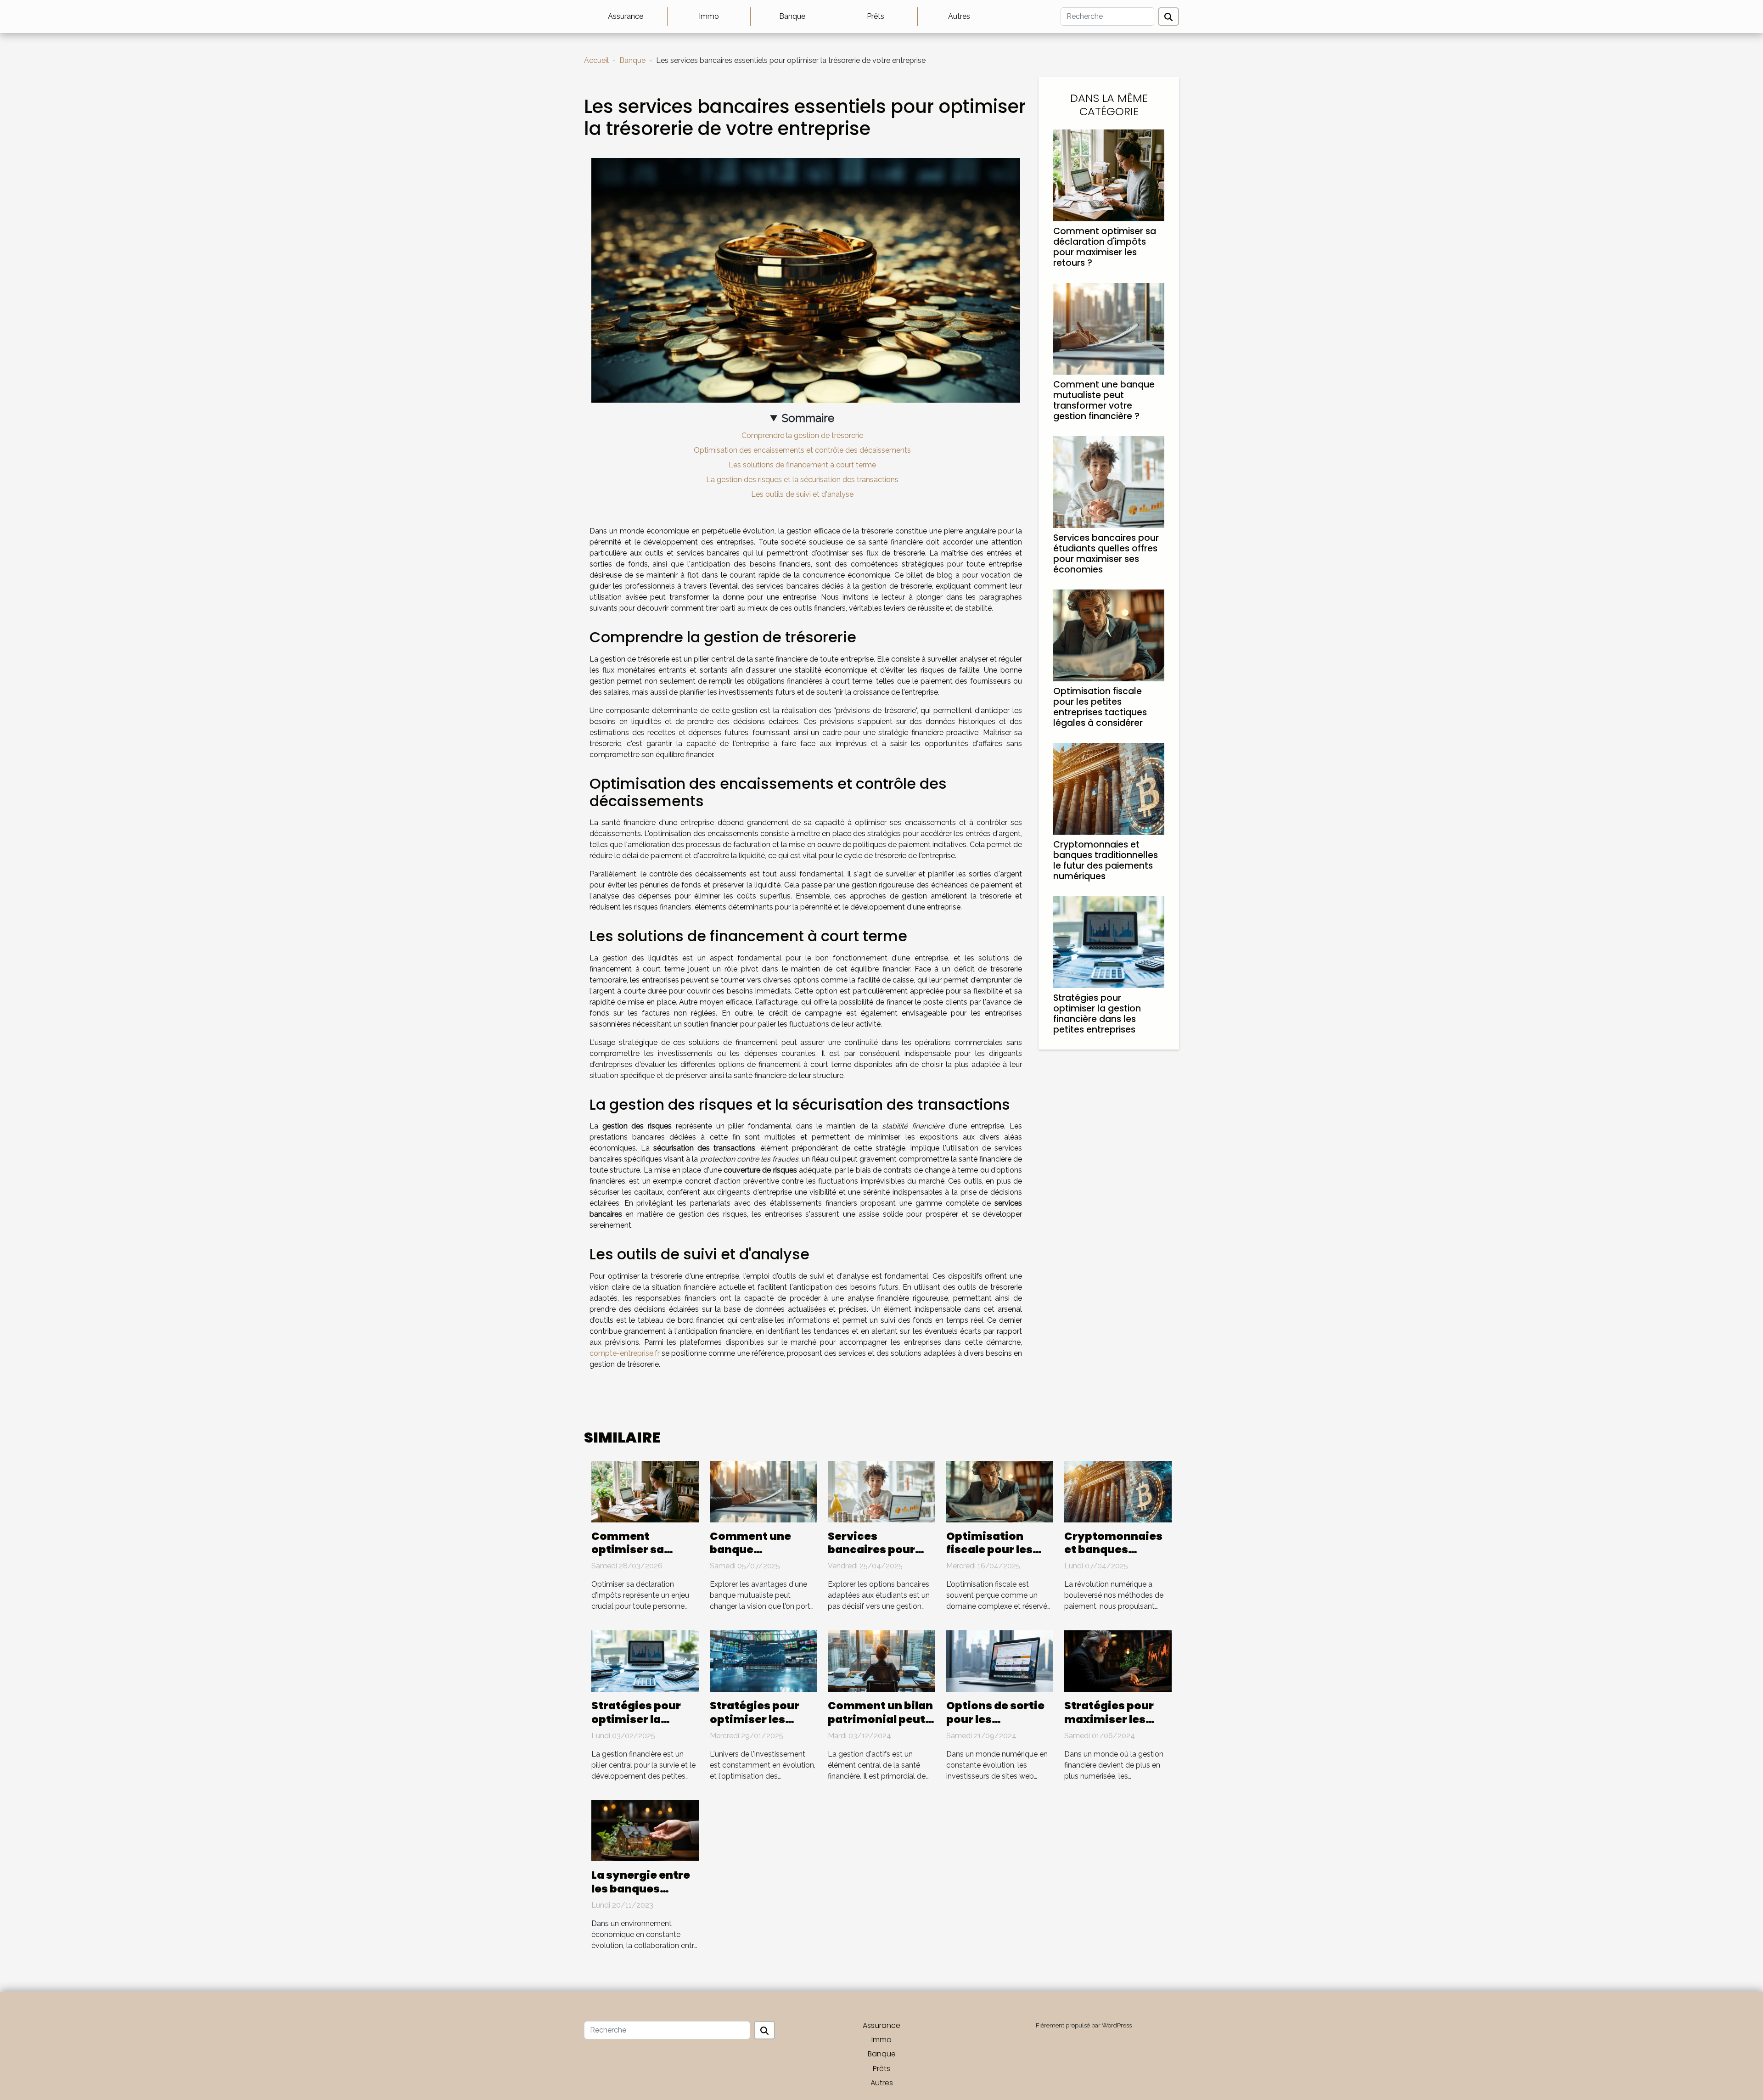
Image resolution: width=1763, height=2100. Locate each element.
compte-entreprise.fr (625, 1353)
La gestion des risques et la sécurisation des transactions (802, 480)
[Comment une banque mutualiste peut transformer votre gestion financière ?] (1109, 328)
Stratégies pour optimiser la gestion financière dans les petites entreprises (1097, 1014)
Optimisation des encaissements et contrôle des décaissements (802, 450)
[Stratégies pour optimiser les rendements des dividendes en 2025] (764, 1660)
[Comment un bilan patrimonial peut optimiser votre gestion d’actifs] (881, 1660)
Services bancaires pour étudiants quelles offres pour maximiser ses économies (1106, 554)
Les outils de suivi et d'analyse (802, 494)
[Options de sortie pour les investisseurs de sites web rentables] (1000, 1660)
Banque (792, 16)
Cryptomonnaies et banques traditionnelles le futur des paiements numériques (1106, 860)
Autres (959, 16)
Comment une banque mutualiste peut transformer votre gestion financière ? (1104, 400)
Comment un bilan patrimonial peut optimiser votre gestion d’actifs (880, 1726)
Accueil (596, 60)
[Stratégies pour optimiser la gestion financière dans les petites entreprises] (1109, 941)
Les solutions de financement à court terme (802, 465)
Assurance (626, 16)
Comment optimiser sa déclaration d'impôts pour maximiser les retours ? (1105, 247)
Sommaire (808, 418)
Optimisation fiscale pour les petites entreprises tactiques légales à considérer (1100, 707)
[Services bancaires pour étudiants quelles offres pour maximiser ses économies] (1109, 481)
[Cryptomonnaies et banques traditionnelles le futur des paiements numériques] (1109, 788)
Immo (709, 16)
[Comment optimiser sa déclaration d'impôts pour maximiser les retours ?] (1109, 175)
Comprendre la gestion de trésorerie (802, 435)
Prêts (876, 16)
